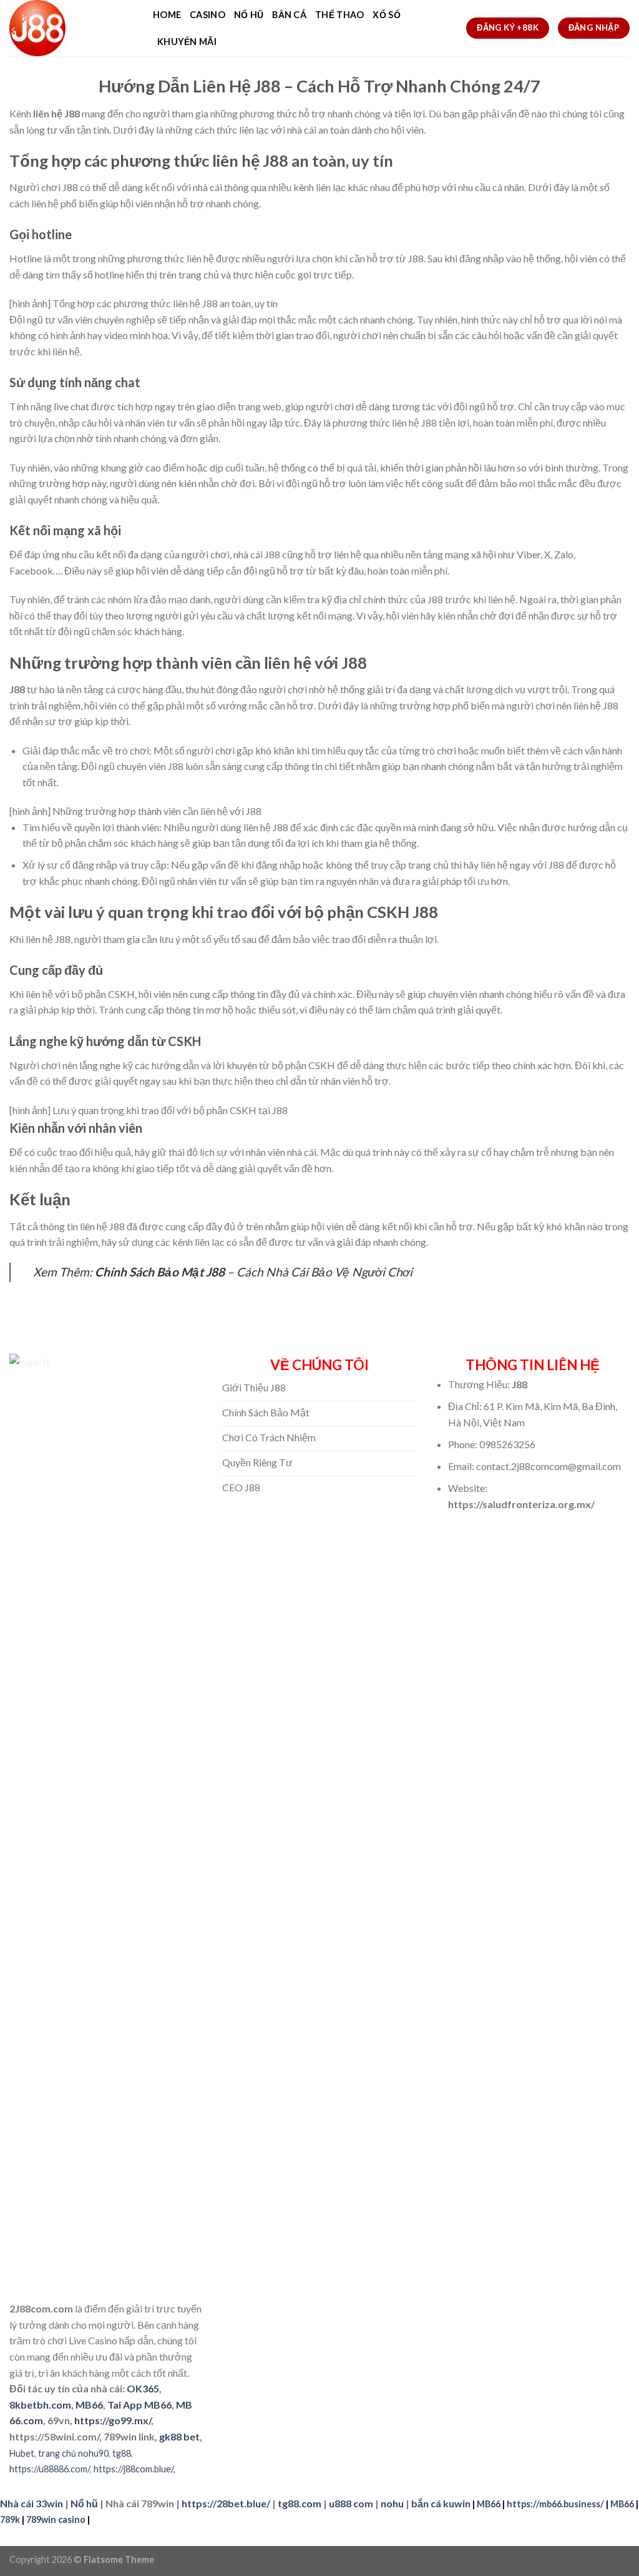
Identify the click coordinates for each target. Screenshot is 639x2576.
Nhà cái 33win (32, 2503)
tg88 (122, 2453)
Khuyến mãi (187, 42)
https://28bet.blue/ (226, 2503)
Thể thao (339, 15)
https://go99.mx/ (113, 2420)
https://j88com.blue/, (134, 2469)
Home (167, 15)
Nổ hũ (249, 15)
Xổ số (386, 15)
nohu (392, 2503)
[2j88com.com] (72, 28)
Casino (207, 15)
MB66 (89, 2405)
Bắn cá (289, 15)
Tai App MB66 (139, 2405)
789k (10, 2519)
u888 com (351, 2503)
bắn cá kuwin (441, 2503)
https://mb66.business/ (555, 2504)
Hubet (22, 2453)
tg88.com (300, 2503)
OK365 (143, 2388)
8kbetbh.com (40, 2405)
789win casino (56, 2519)
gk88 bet (179, 2436)
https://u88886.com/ (50, 2469)
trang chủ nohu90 (73, 2453)
